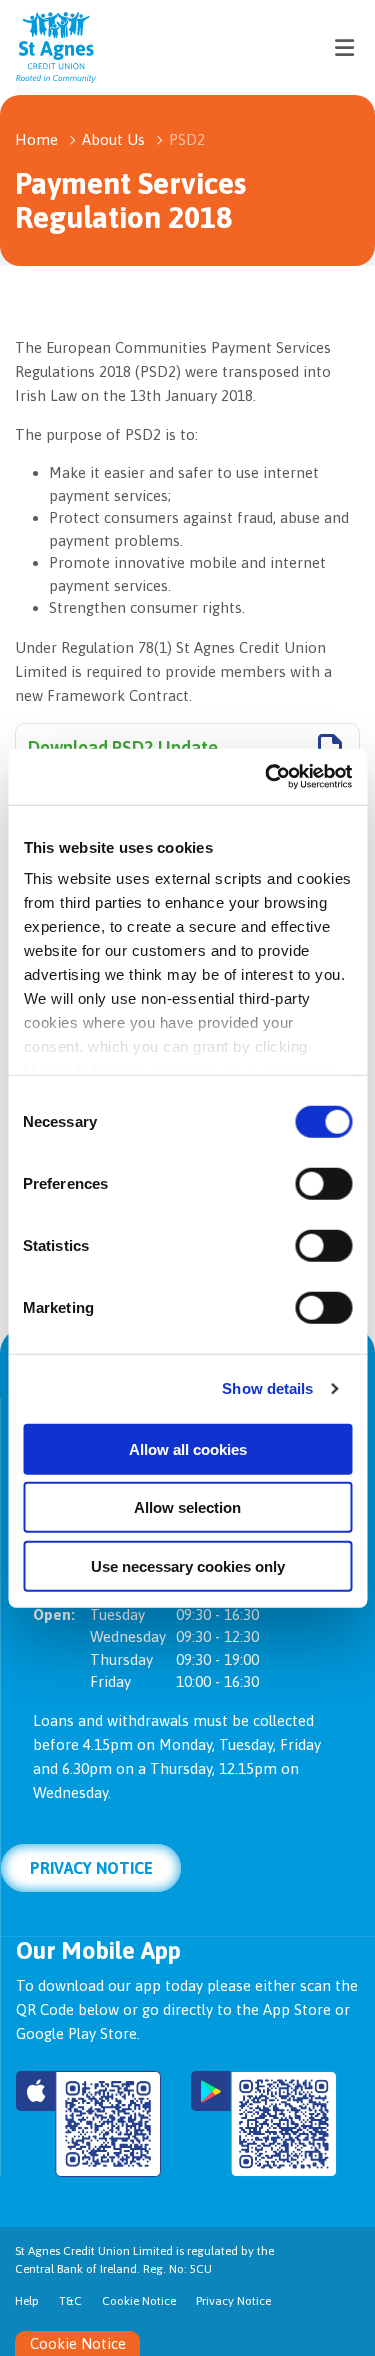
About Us (113, 139)
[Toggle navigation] (344, 47)
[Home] (40, 47)
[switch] (323, 1183)
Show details (267, 1388)
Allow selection (187, 1507)
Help (27, 2301)
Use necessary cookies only (188, 1565)
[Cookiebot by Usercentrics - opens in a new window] (267, 777)
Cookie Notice (139, 2301)
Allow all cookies (188, 1448)
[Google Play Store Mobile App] (264, 2124)
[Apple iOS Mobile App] (88, 2124)
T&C (70, 2301)
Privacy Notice (91, 1868)
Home (36, 139)
